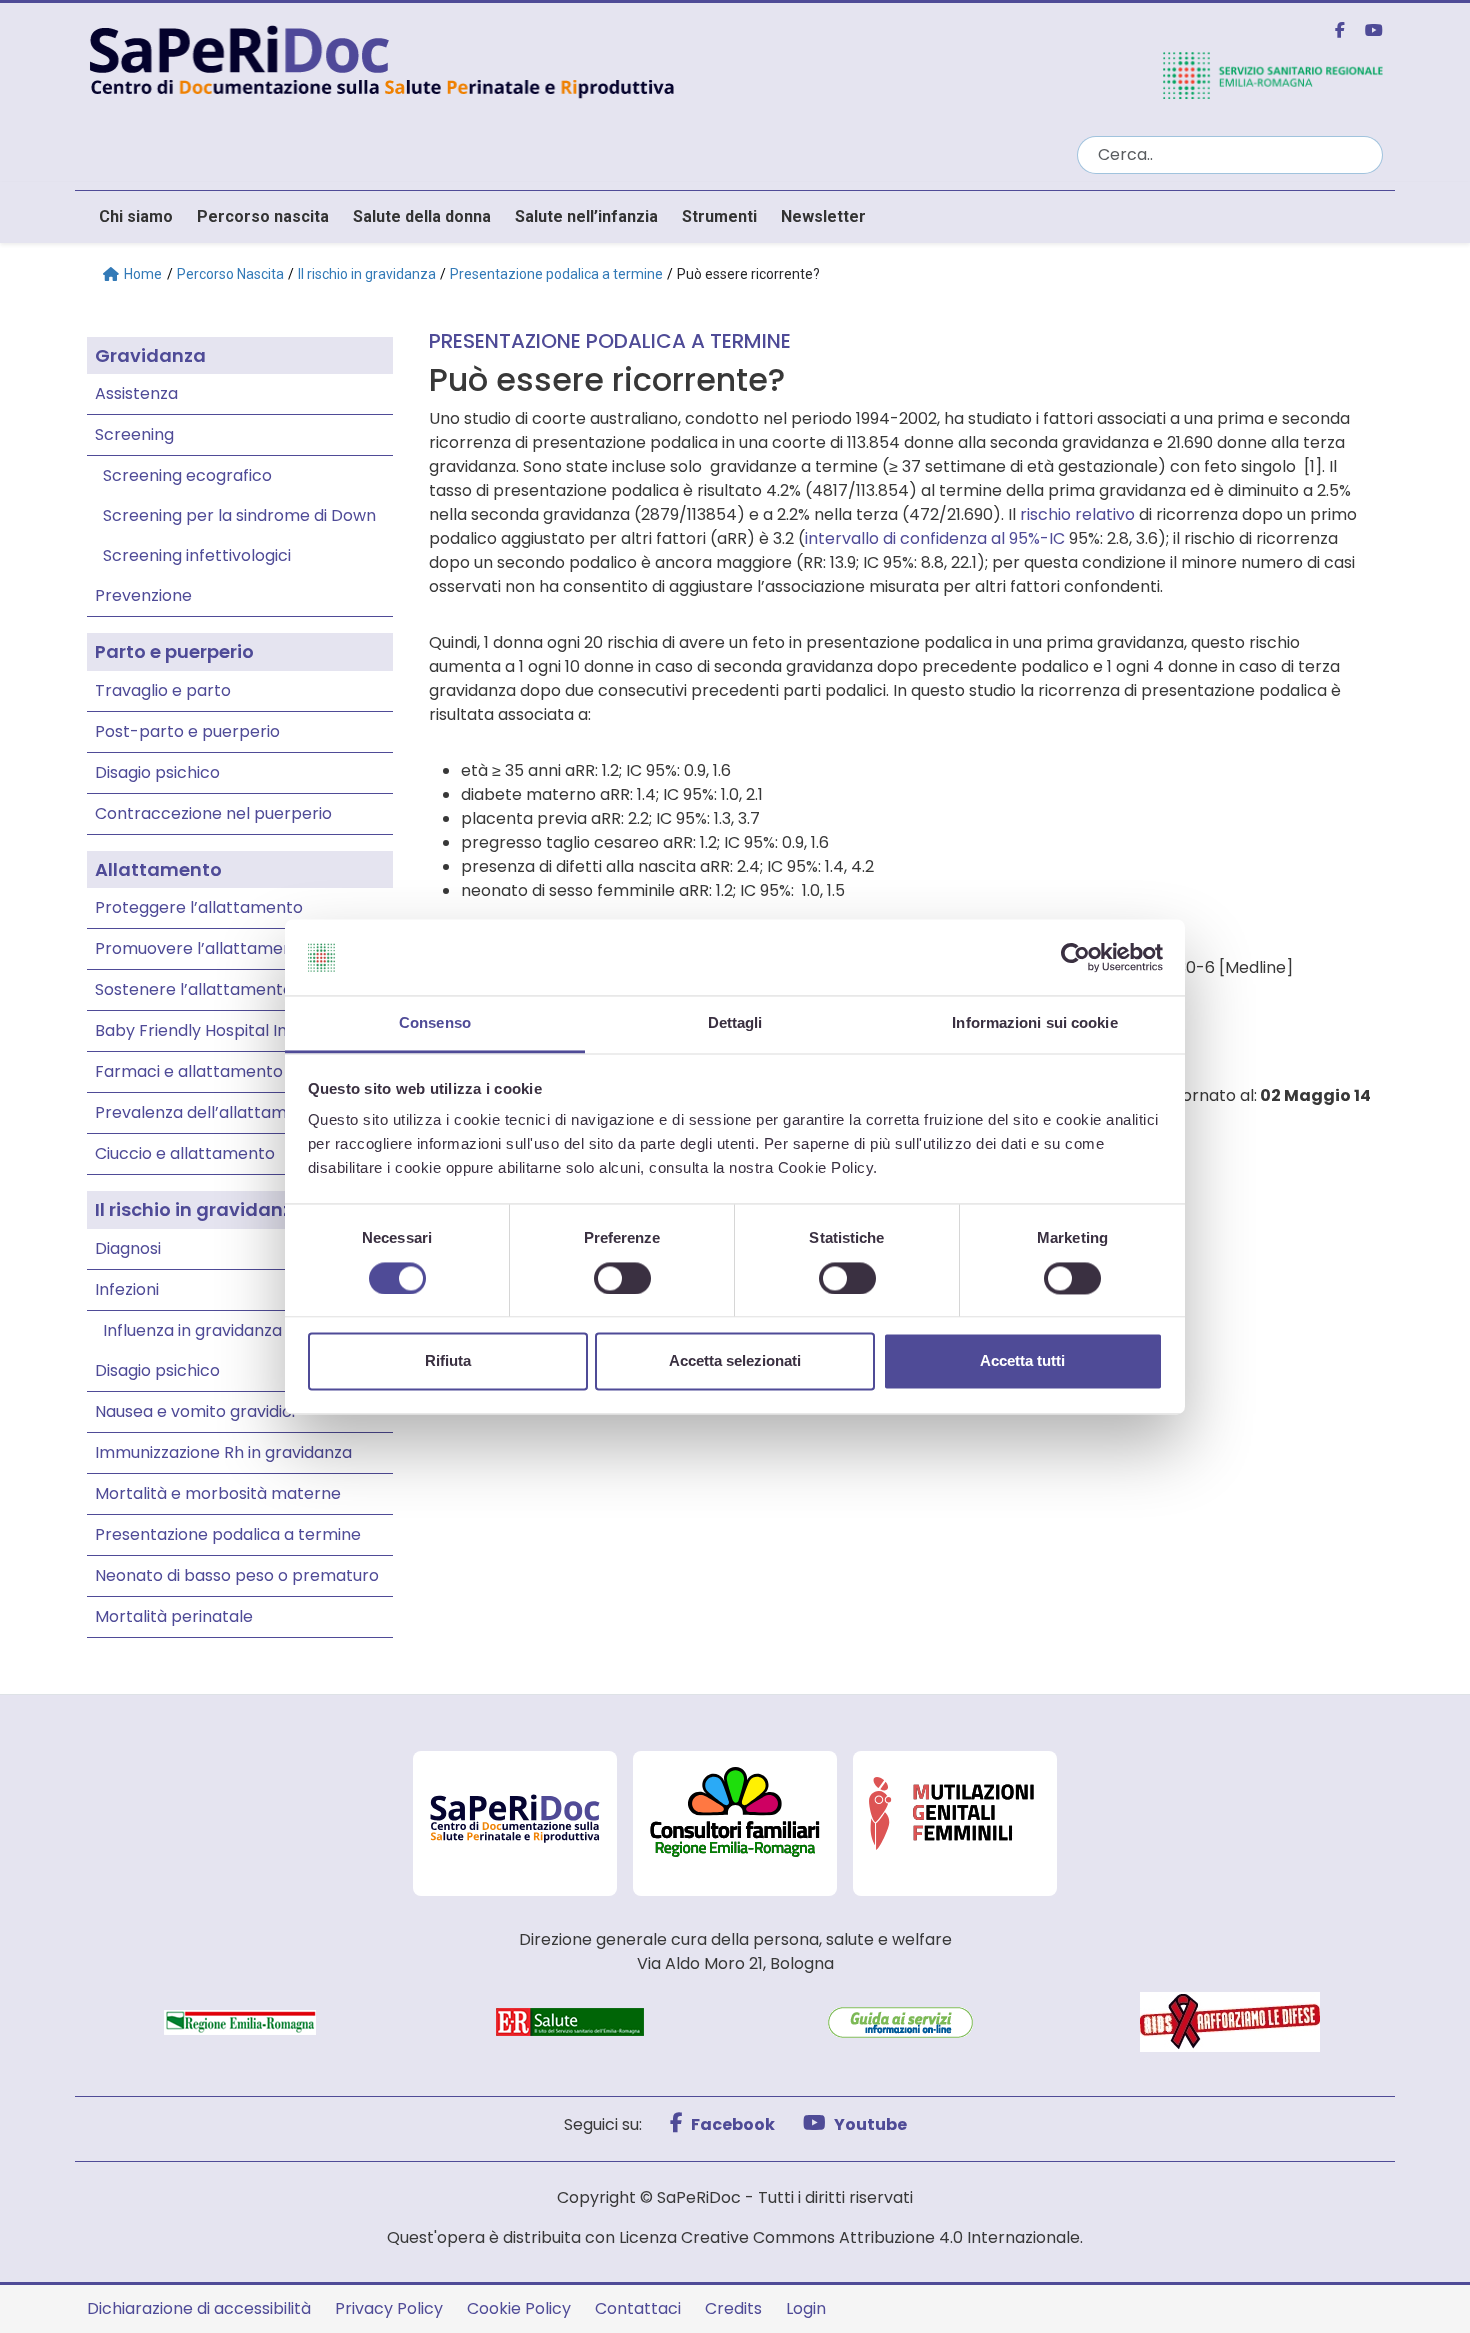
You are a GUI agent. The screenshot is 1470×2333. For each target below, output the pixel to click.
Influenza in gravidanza (192, 1330)
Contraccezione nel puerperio (213, 813)
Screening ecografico (187, 475)
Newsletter (823, 216)
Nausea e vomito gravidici (195, 1411)
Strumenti (719, 216)
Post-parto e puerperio (187, 731)
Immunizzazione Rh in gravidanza (223, 1452)
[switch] (622, 1278)
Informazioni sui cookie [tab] (1034, 1023)
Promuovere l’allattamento (202, 948)
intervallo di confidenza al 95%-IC (935, 538)
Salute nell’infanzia (586, 216)
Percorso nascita (263, 216)
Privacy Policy (389, 2308)
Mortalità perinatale (174, 1616)
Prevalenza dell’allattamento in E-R (234, 1112)
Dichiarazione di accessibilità (199, 2308)
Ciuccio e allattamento (185, 1153)
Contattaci (638, 2308)
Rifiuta (448, 1361)
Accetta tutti (1022, 1361)
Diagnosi (128, 1248)
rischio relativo (1077, 514)
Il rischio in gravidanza (367, 274)
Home (143, 274)
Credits (733, 2308)
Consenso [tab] (435, 1023)
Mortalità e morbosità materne (218, 1493)
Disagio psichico (157, 772)
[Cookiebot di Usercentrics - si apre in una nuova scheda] (1075, 957)
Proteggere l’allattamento (199, 907)
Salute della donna (422, 216)
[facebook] (1332, 30)
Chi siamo (136, 216)
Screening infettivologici (197, 555)
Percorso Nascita (230, 274)
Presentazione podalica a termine (556, 274)
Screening (134, 434)
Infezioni (127, 1289)
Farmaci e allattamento (189, 1071)
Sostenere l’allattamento (194, 989)
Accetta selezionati (735, 1361)
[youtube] (1366, 30)
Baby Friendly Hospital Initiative (217, 1030)
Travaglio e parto (163, 690)
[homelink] (570, 59)
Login (806, 2308)
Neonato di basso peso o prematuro (237, 1575)
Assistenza (136, 393)
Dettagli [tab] (735, 1023)
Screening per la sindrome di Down (239, 515)
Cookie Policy (519, 2308)
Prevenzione (143, 595)
